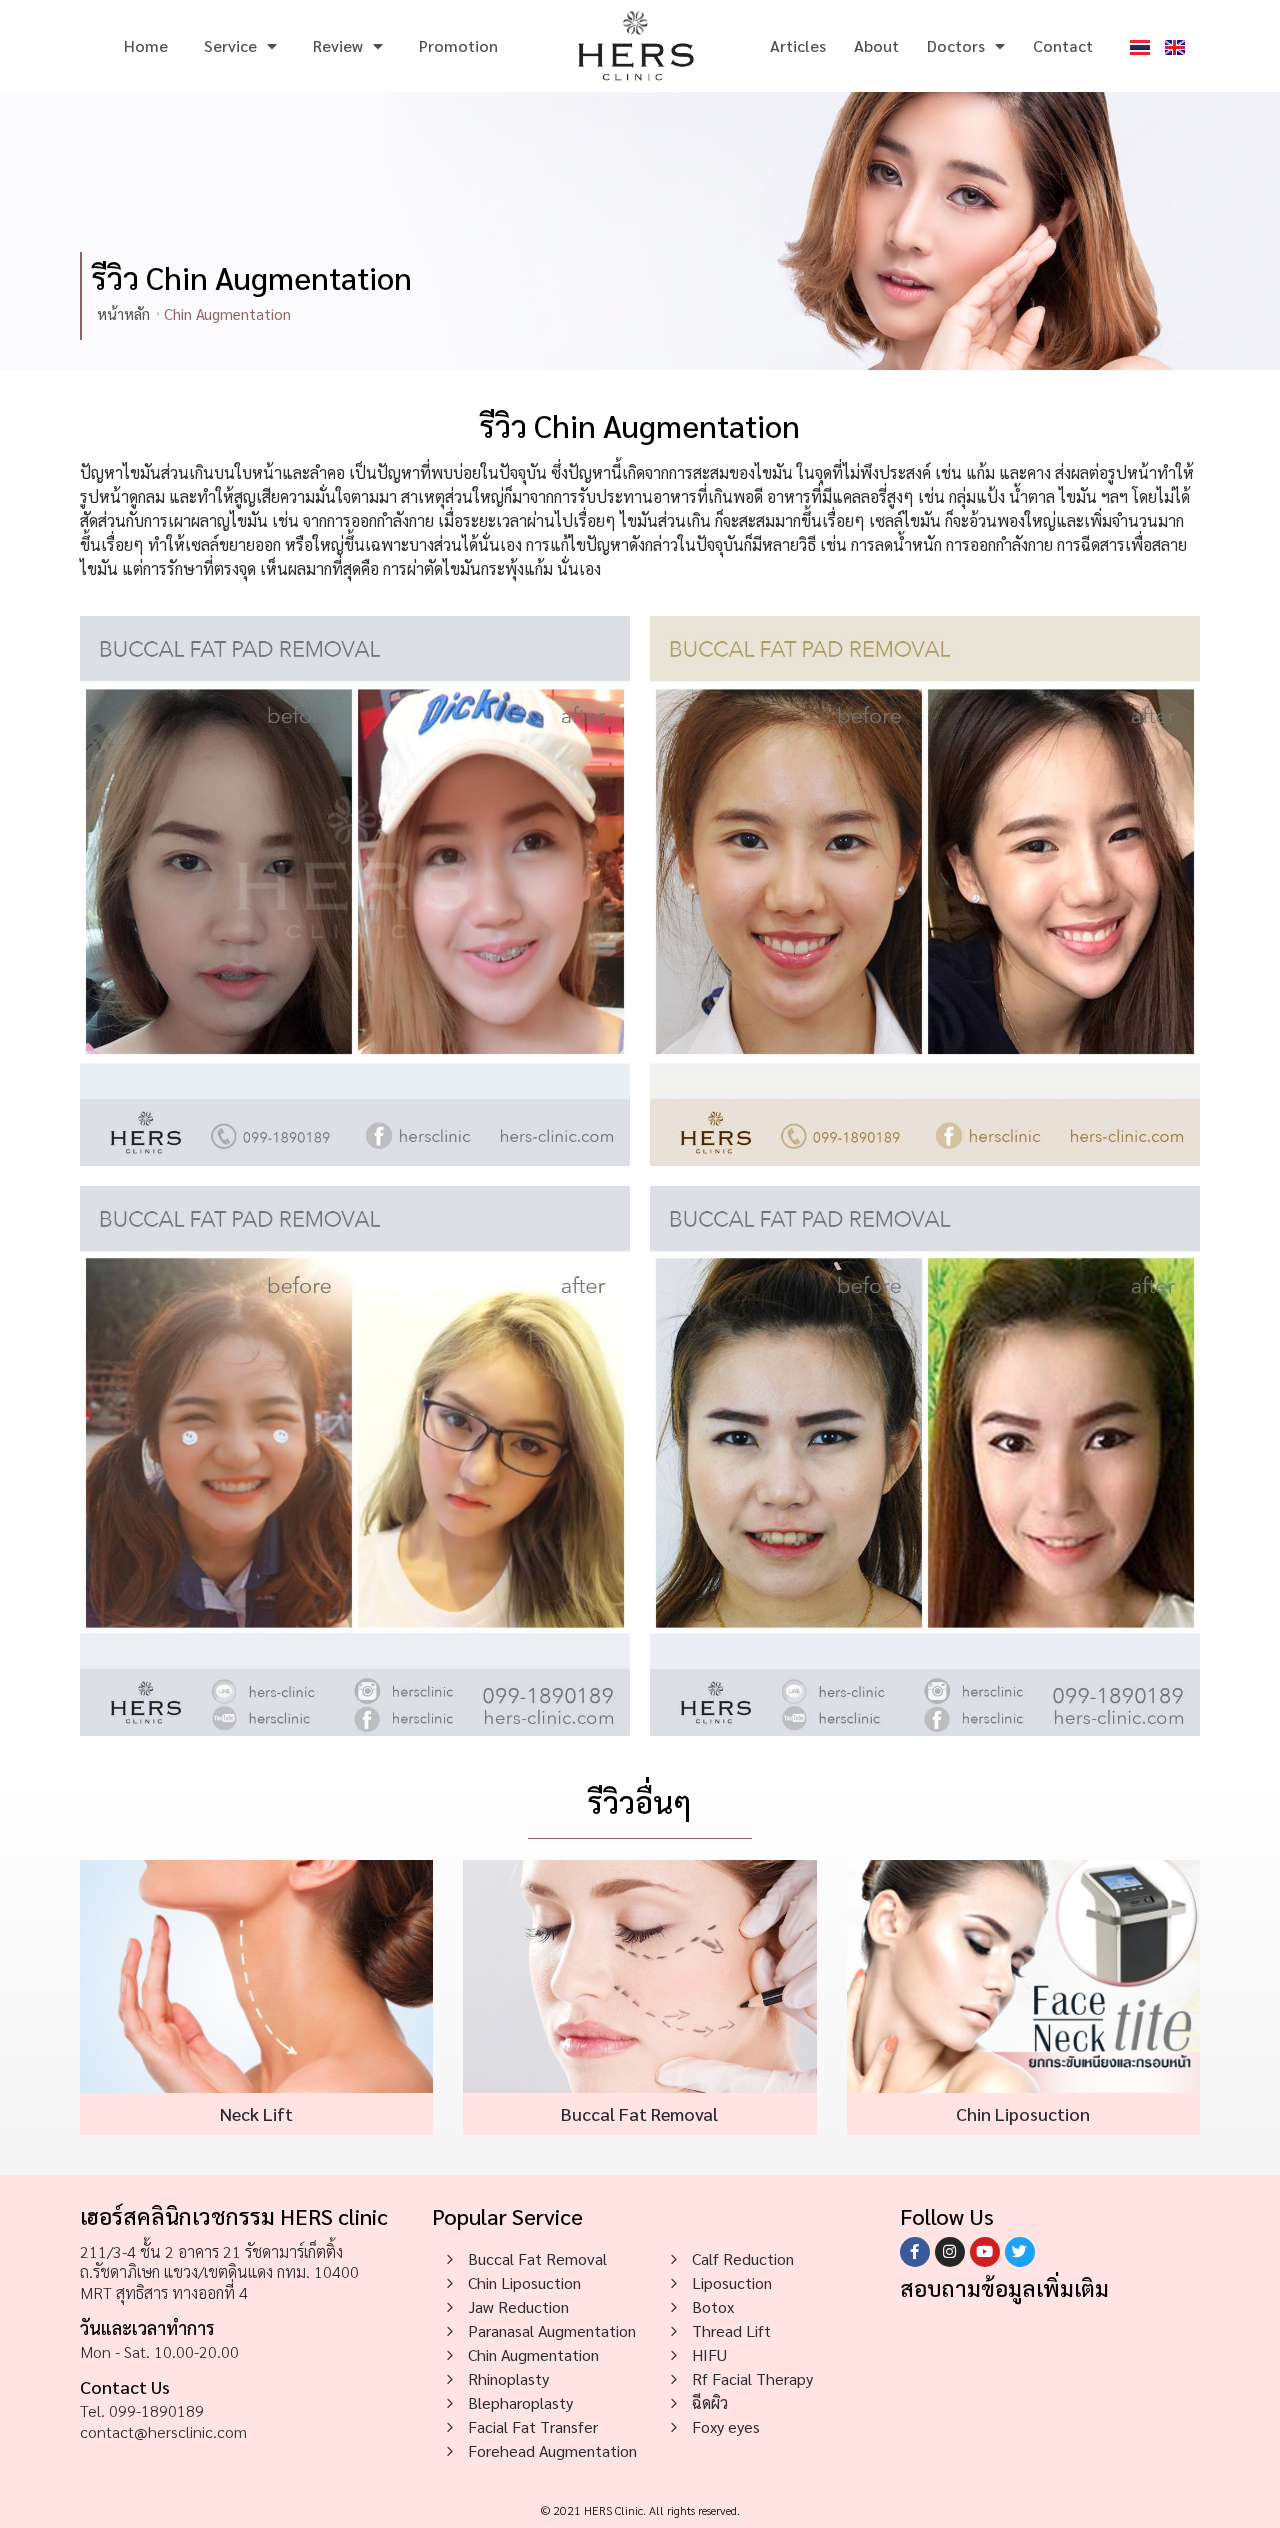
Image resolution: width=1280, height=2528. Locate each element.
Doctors (956, 45)
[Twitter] (1020, 2252)
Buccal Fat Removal (639, 2113)
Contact (1063, 45)
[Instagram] (950, 2252)
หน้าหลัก (123, 313)
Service (230, 45)
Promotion (458, 45)
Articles (798, 45)
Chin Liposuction (1023, 2113)
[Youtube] (985, 2252)
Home (146, 45)
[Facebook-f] (915, 2252)
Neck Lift (256, 2113)
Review (338, 45)
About (876, 45)
